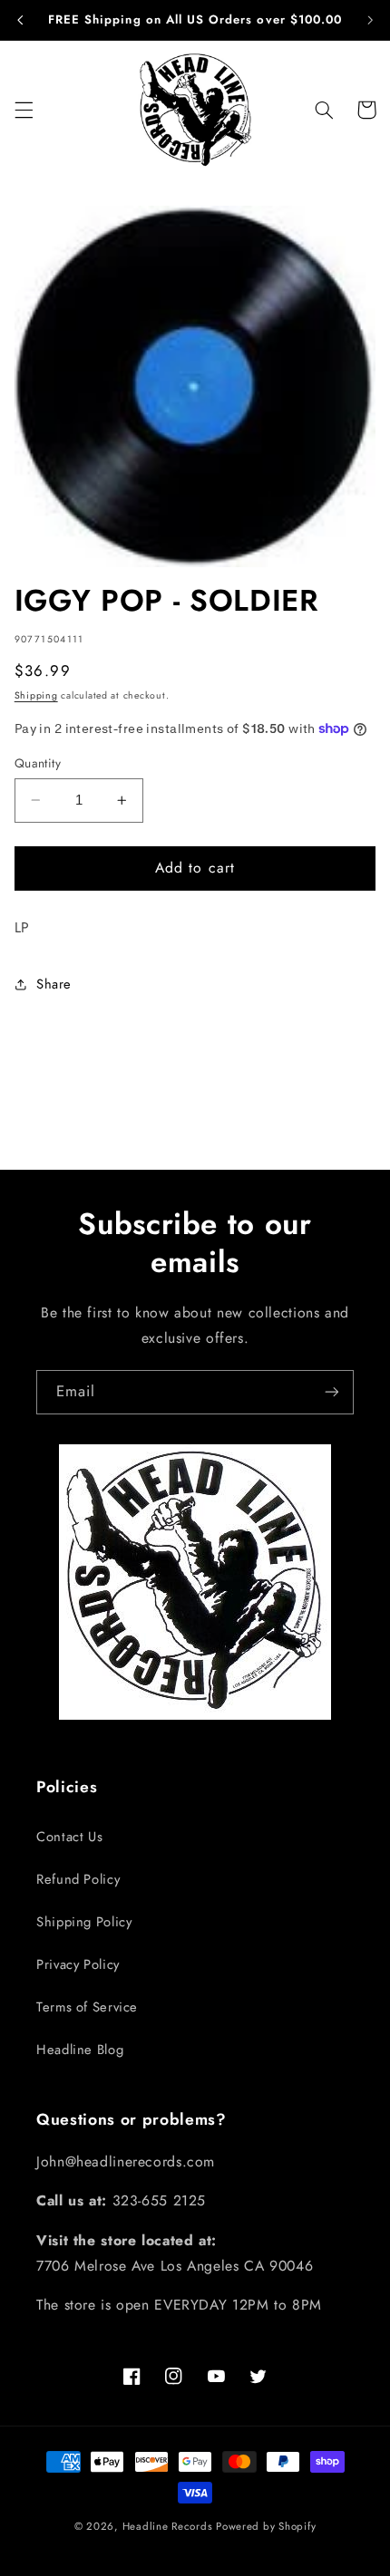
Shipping (36, 695)
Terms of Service (87, 2007)
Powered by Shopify (266, 2526)
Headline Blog (80, 2050)
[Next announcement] (370, 20)
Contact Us (69, 1837)
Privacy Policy (78, 1964)
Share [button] (54, 984)
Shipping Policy (84, 1922)
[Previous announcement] (20, 20)
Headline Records (168, 2526)
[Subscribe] (332, 1392)
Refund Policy (78, 1879)
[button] (24, 110)
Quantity (38, 763)
